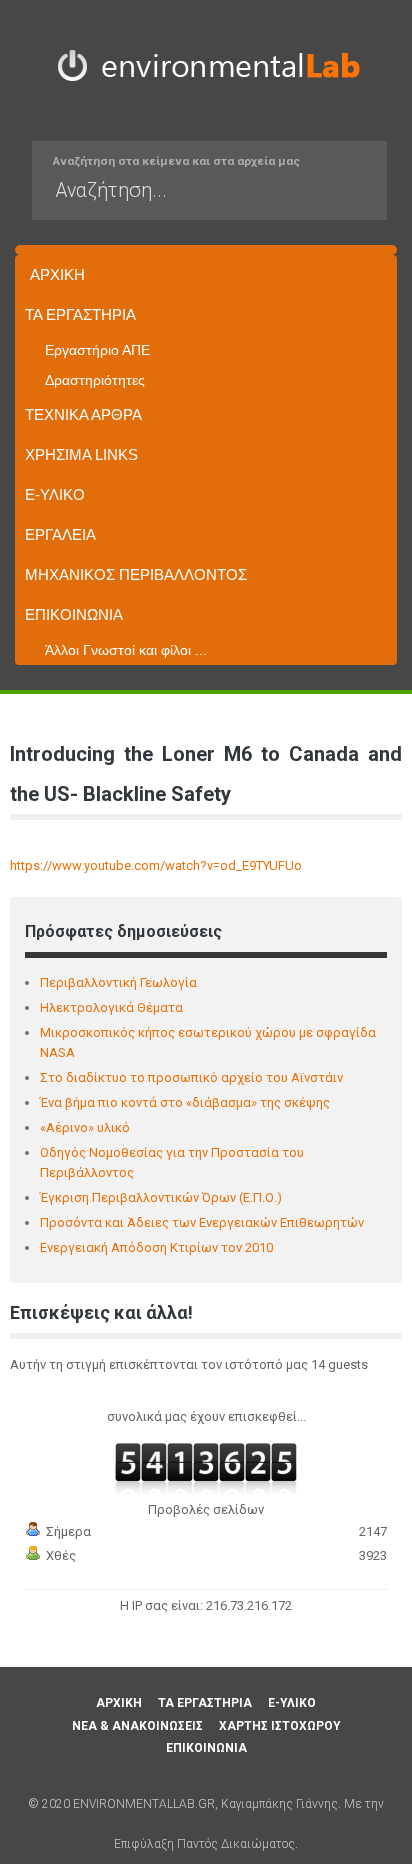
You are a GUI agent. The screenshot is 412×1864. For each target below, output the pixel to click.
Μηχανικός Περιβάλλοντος (136, 574)
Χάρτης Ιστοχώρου (280, 1726)
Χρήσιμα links (81, 454)
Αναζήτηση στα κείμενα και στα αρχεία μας (176, 161)
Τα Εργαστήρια (80, 314)
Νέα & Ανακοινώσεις (137, 1726)
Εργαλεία (60, 534)
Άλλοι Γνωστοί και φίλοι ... (126, 650)
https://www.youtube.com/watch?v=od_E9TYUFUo (156, 865)
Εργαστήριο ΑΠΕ (97, 350)
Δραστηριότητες (95, 380)
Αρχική (57, 274)
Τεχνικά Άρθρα (83, 414)
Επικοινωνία (74, 614)
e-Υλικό (55, 494)
